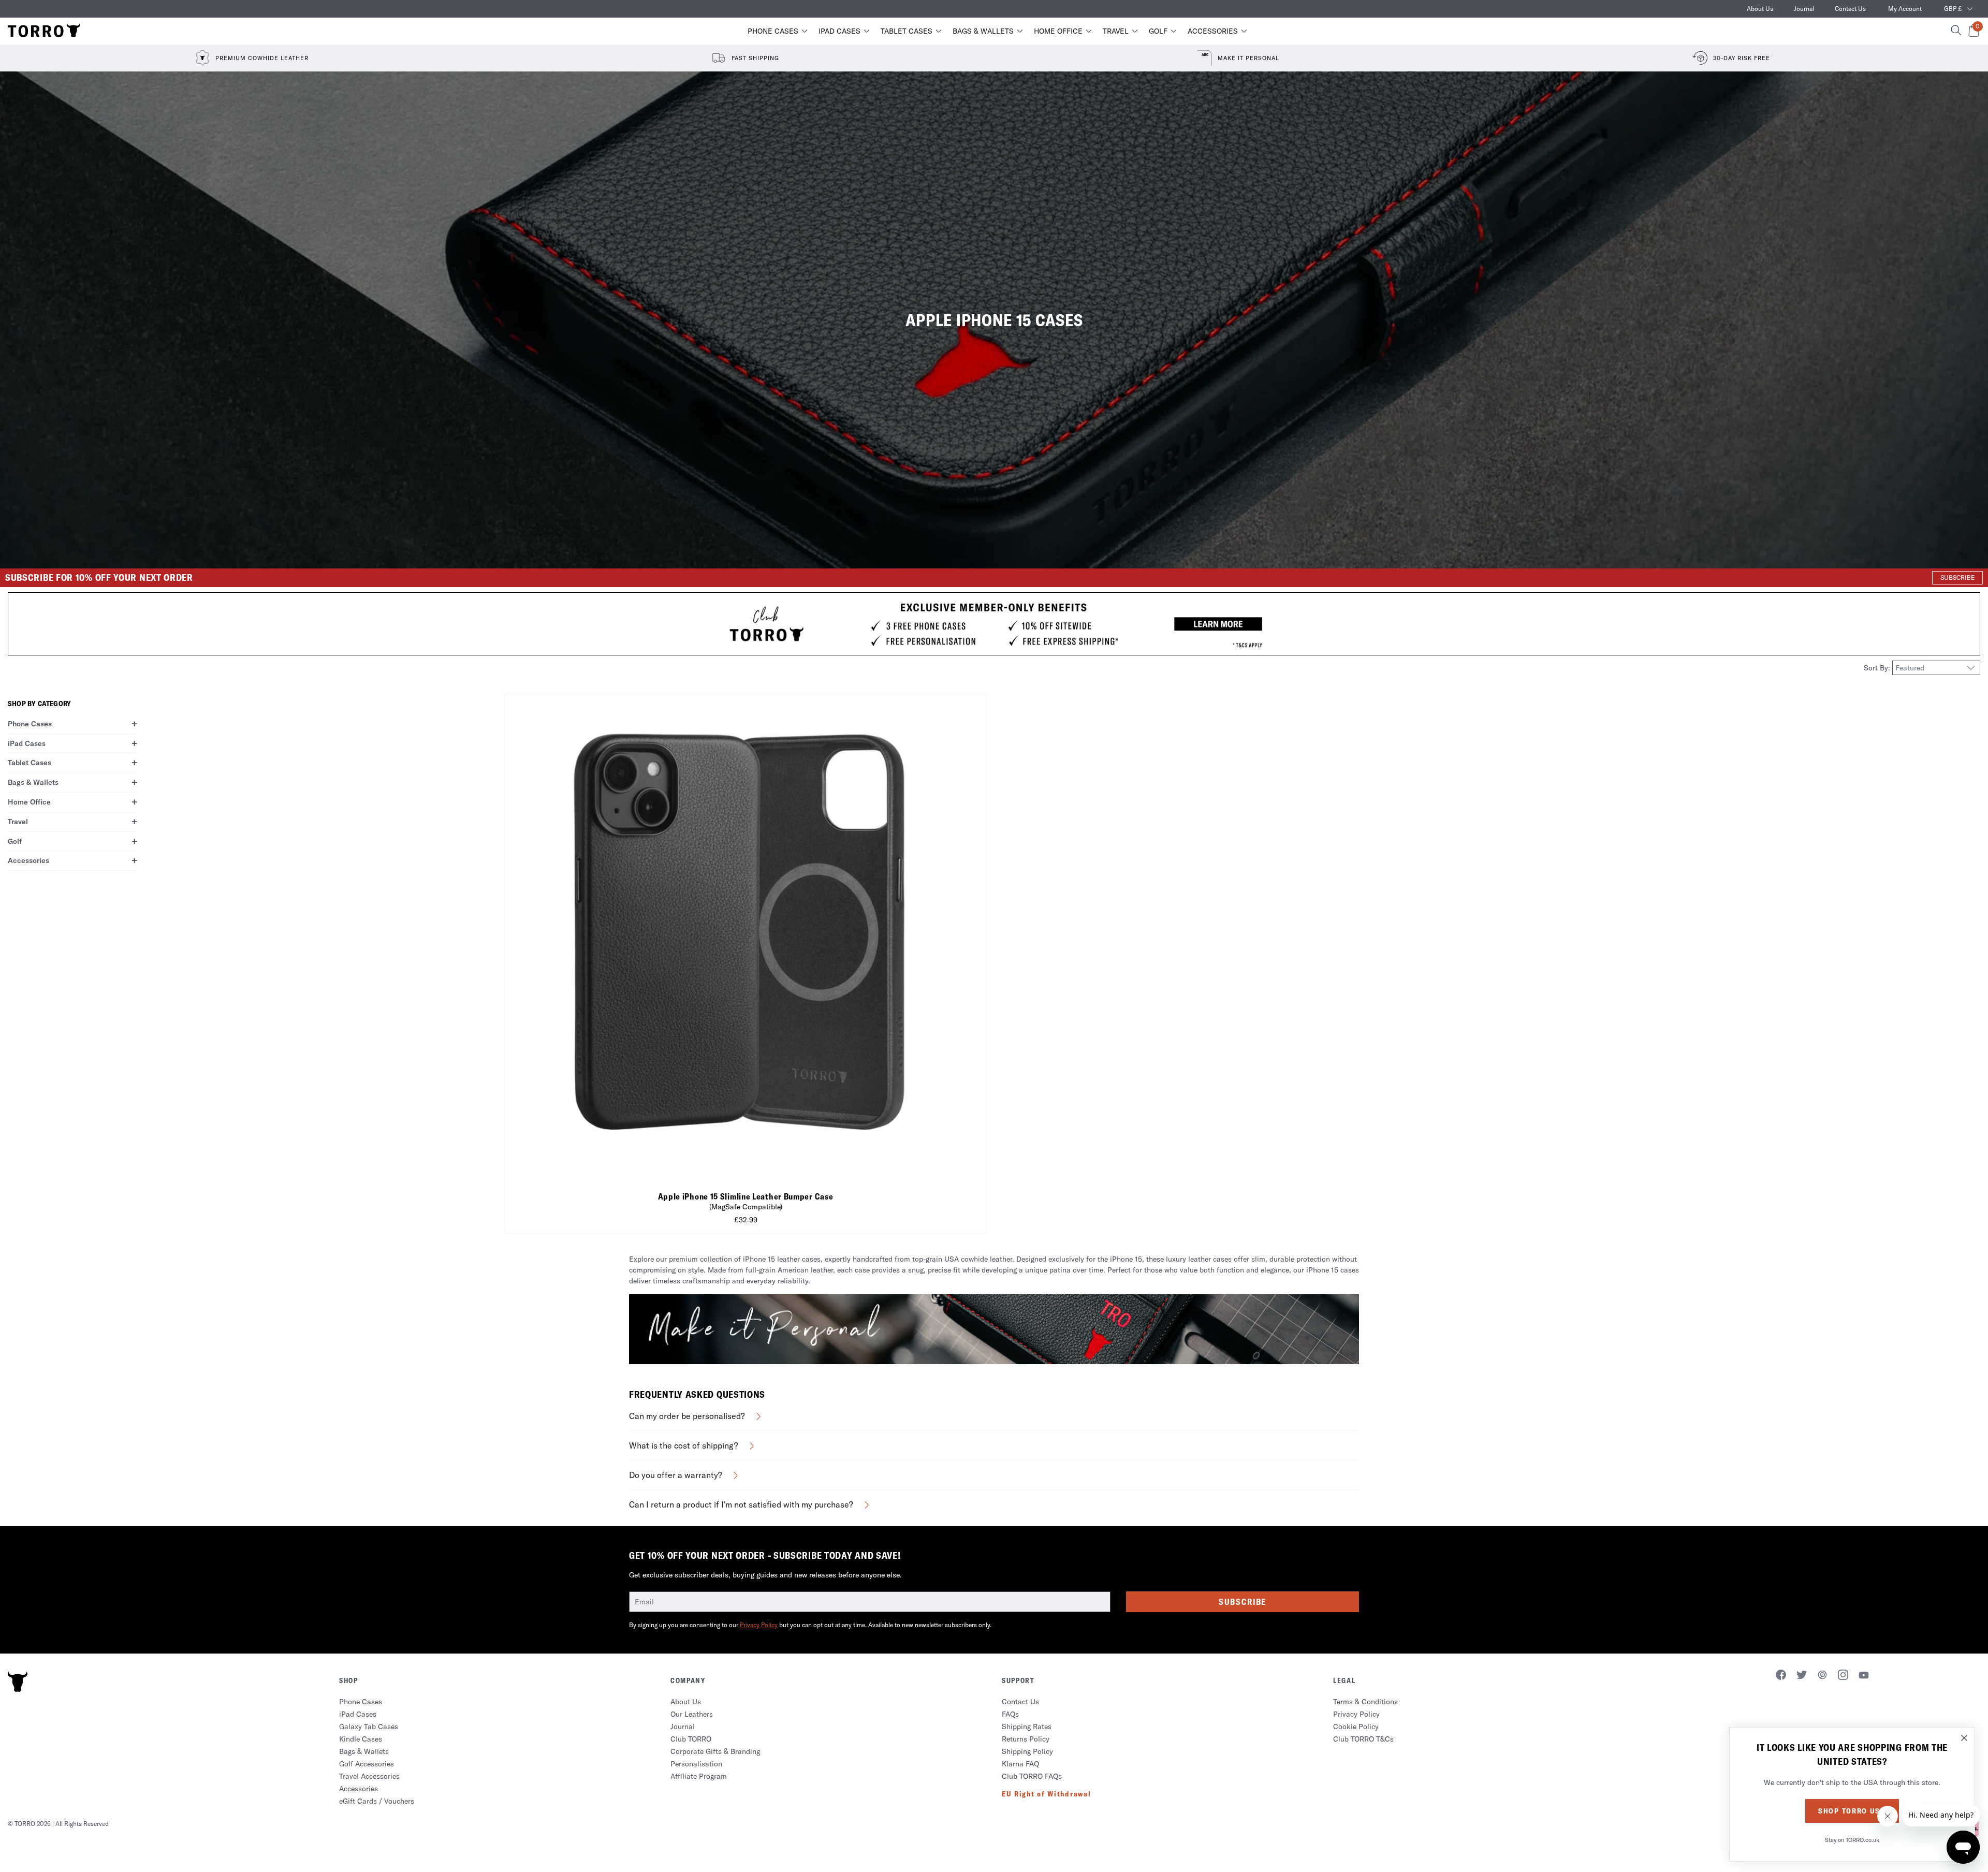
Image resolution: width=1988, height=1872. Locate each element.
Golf (1158, 31)
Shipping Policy (1027, 1751)
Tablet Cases (907, 31)
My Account (1905, 9)
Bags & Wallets (983, 31)
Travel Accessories (369, 1776)
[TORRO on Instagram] (1843, 1676)
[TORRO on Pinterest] (1822, 1676)
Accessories (1213, 31)
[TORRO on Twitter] (1802, 1676)
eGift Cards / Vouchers (377, 1801)
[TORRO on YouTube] (1864, 1677)
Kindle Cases (361, 1739)
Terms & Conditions (1365, 1702)
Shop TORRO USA (1852, 1811)
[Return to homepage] (44, 31)
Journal (1804, 9)
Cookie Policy (1356, 1727)
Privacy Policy (759, 1625)
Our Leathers (692, 1714)
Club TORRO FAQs (1032, 1776)
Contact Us (1850, 9)
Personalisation (696, 1764)
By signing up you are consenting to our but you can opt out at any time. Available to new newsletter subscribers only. (810, 1625)
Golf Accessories (367, 1764)
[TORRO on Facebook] (1781, 1676)
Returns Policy (1026, 1739)
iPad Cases (839, 31)
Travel (1116, 31)
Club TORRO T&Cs (1363, 1739)
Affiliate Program (699, 1776)
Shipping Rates (1027, 1727)
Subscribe (1242, 1602)
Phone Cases (773, 31)
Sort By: (1878, 668)
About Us (1760, 9)
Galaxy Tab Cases (369, 1727)
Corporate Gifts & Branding (715, 1751)
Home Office (1058, 31)
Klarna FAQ (1020, 1764)
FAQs (1010, 1714)
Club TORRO (691, 1739)
